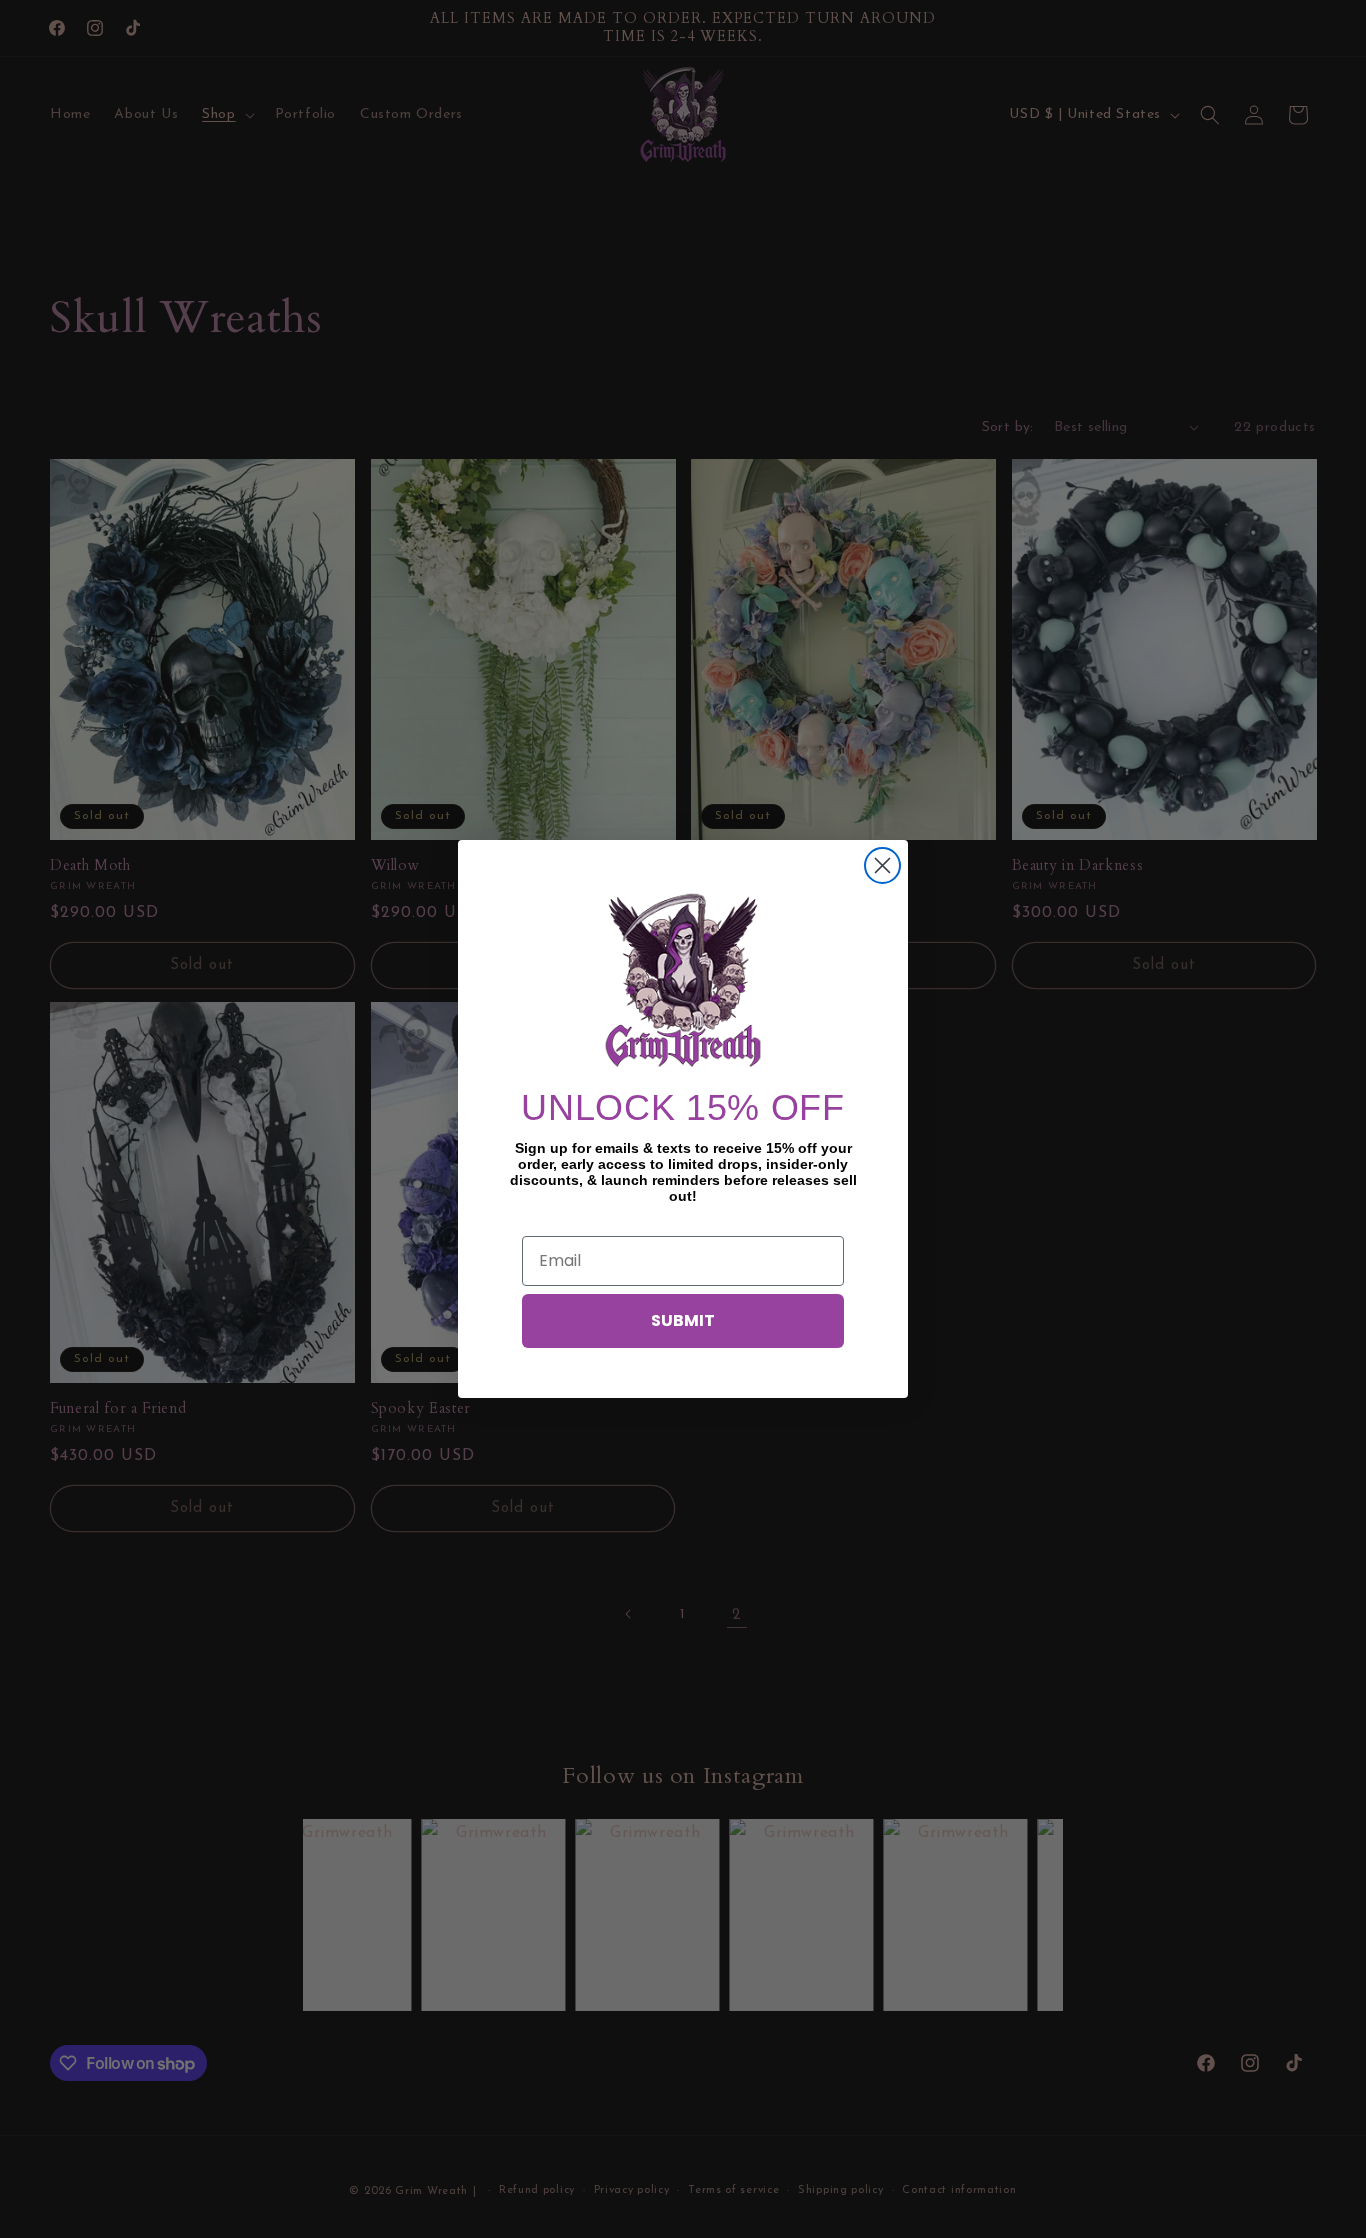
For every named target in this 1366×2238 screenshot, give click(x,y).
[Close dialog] (882, 865)
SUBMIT (683, 1320)
